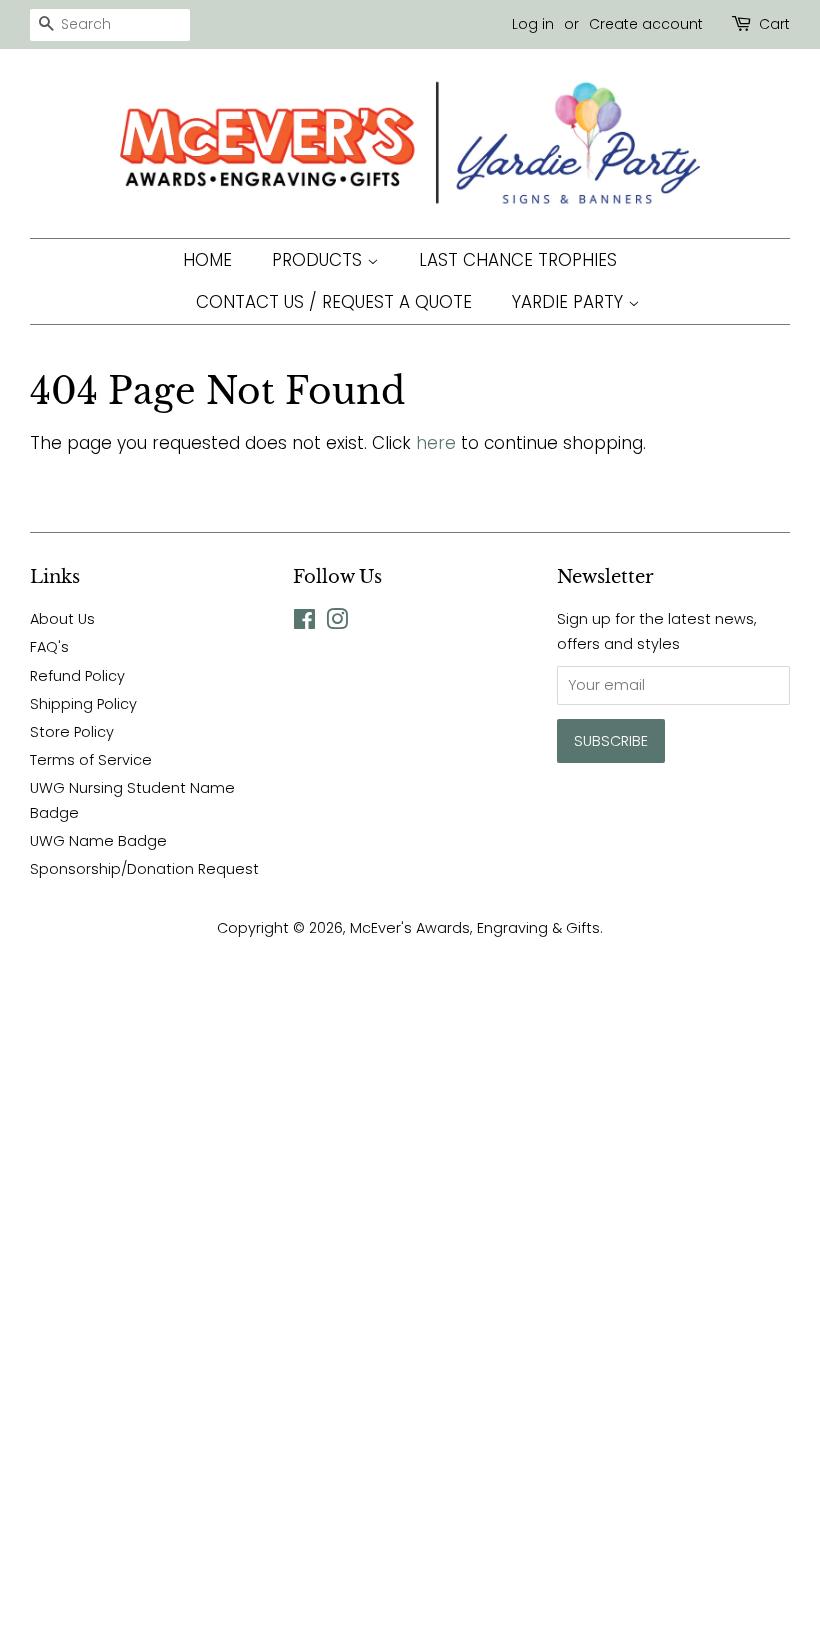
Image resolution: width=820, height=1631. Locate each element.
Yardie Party (570, 302)
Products (319, 260)
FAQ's (49, 647)
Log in (533, 24)
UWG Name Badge (98, 841)
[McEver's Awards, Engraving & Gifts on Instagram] (337, 623)
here (436, 443)
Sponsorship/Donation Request (144, 869)
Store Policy (72, 732)
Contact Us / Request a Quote (334, 302)
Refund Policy (77, 676)
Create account (646, 24)
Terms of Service (91, 760)
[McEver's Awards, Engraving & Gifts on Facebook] (304, 623)
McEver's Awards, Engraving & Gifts (475, 928)
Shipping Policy (83, 704)
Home (207, 260)
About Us (62, 619)
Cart (774, 24)
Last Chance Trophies (518, 260)
